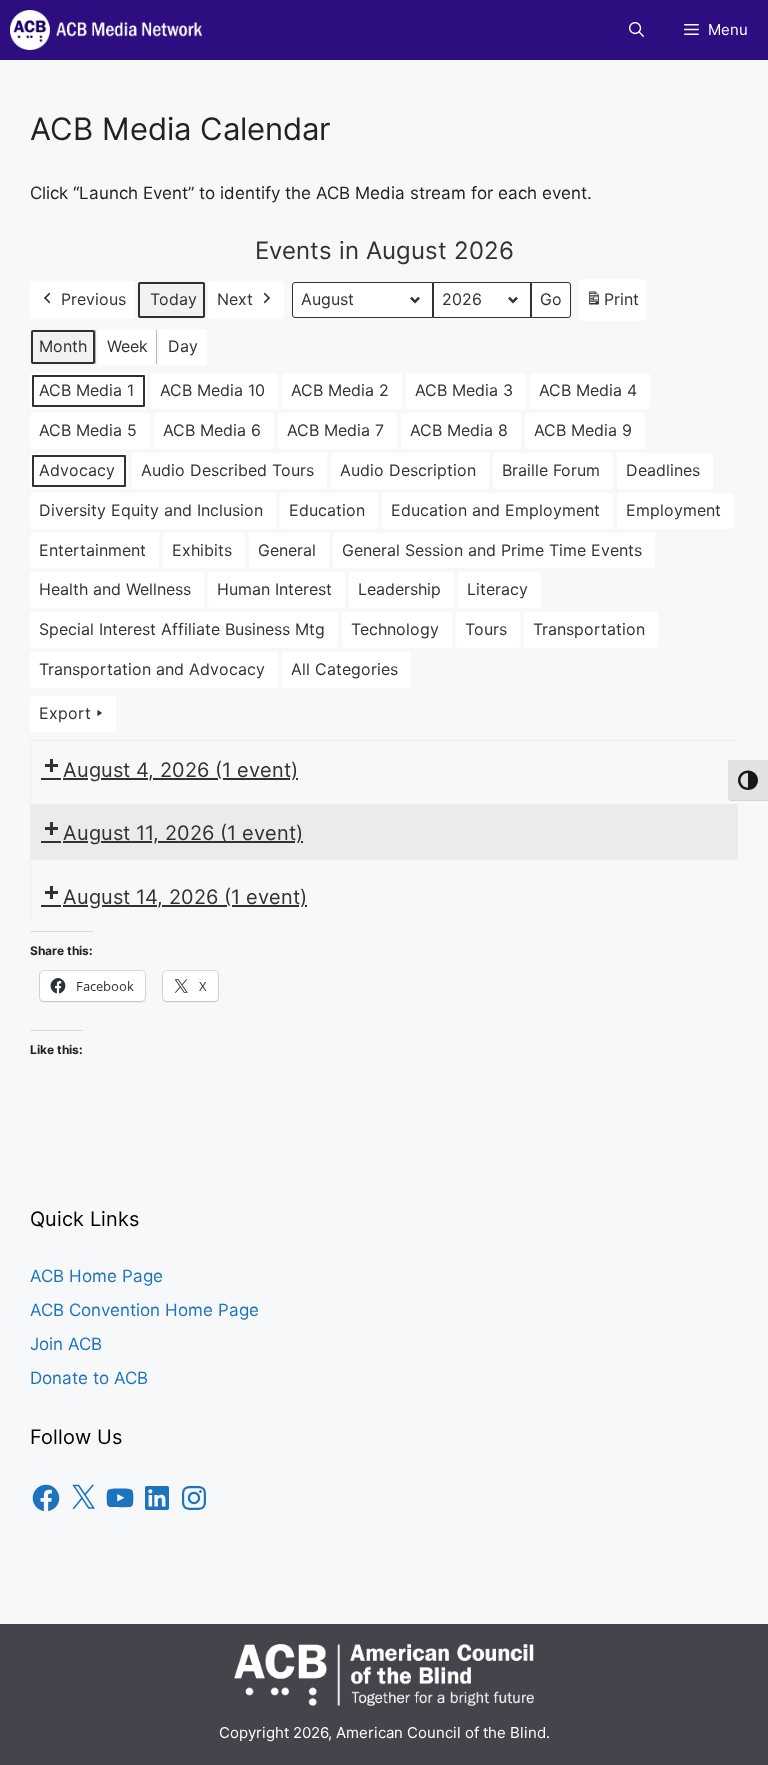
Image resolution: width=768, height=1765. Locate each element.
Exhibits (202, 550)
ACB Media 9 (583, 430)
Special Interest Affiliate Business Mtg (182, 629)
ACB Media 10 (212, 390)
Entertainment (92, 550)
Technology (395, 629)
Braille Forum (551, 470)
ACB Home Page (96, 1276)
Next (235, 299)
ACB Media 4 (588, 390)
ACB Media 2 (340, 390)
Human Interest (274, 589)
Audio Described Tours (227, 470)
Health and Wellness (115, 589)
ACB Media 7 (335, 430)
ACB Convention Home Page (144, 1310)
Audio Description (408, 470)
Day (183, 346)
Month (63, 346)
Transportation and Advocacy (152, 669)
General (287, 550)
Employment (673, 510)
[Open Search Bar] (636, 30)
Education (327, 510)
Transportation (589, 629)
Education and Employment (495, 510)
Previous (93, 299)
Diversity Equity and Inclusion (151, 510)
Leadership (399, 589)
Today (173, 299)
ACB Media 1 (86, 390)
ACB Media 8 (459, 430)
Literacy (497, 589)
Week (127, 346)
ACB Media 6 (212, 430)
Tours (486, 629)
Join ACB (66, 1344)
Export (65, 713)
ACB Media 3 (464, 390)
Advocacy (77, 470)
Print (612, 305)
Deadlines (663, 470)
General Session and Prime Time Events (492, 550)
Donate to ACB (89, 1378)
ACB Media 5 (88, 430)
